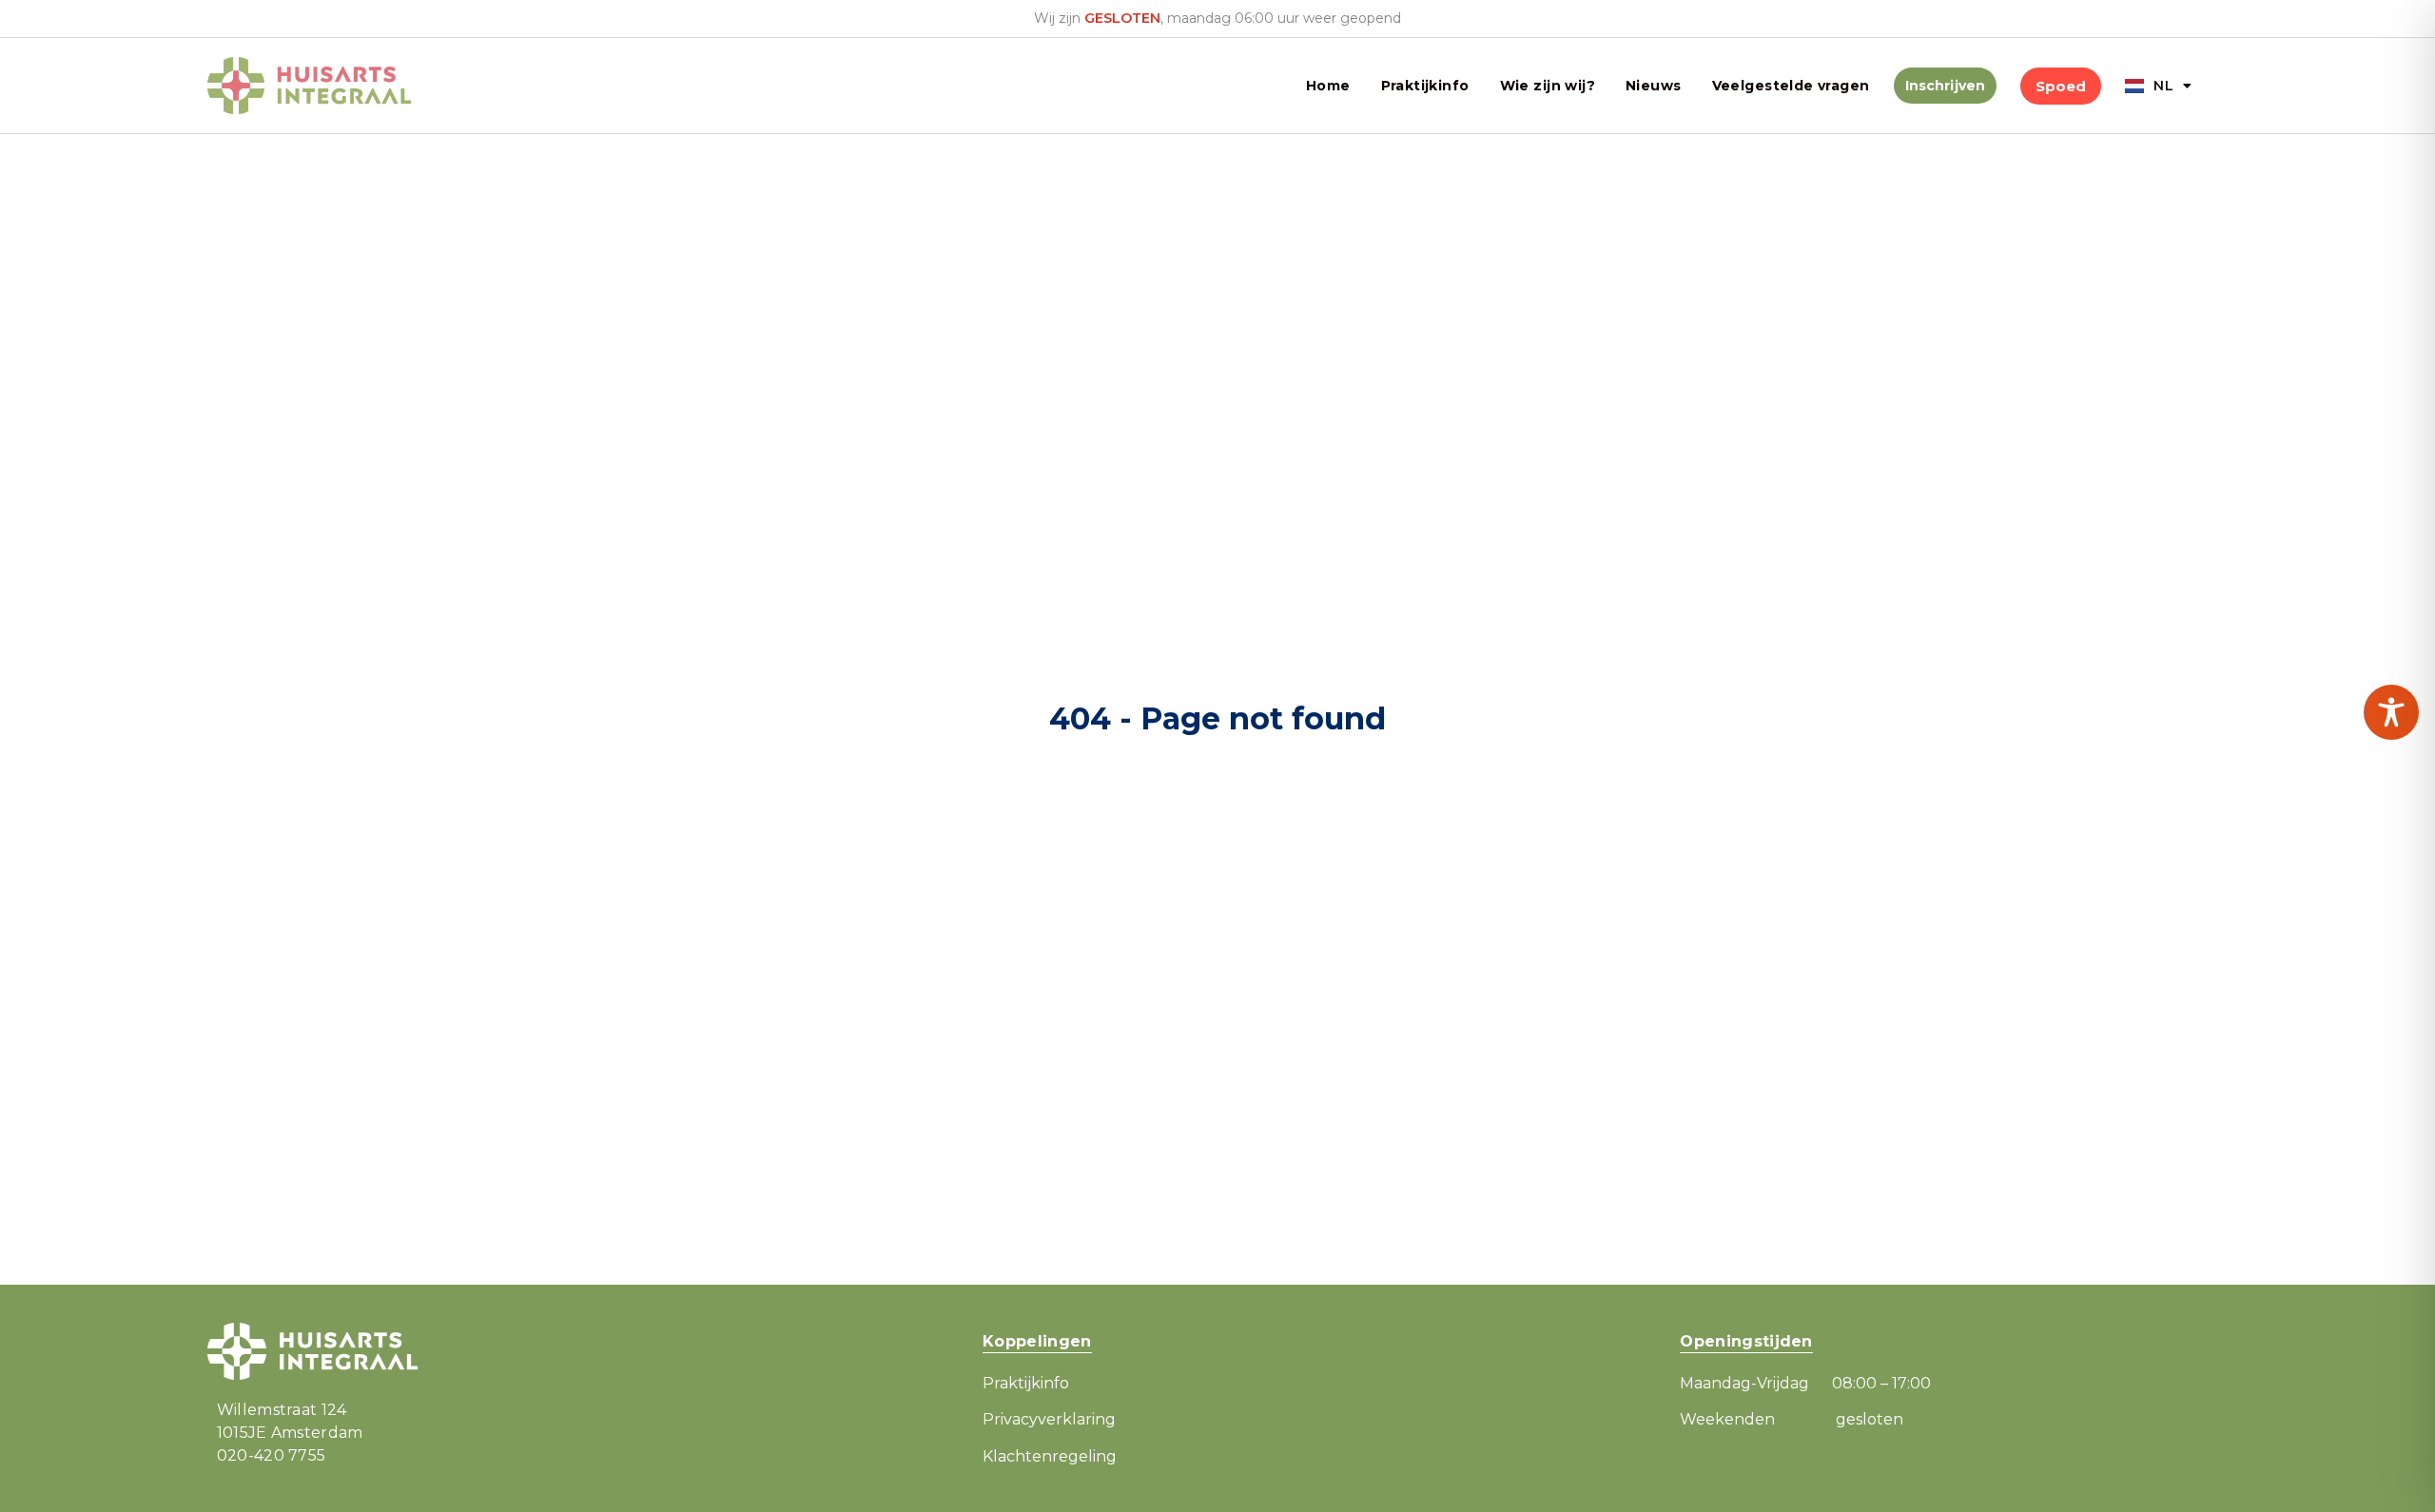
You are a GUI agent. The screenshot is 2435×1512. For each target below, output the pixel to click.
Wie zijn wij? (1548, 86)
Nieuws (1654, 86)
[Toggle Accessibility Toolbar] (2391, 712)
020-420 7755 (272, 1455)
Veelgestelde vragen (1791, 86)
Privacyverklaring (1049, 1419)
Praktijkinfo (1425, 86)
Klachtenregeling (1050, 1456)
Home (1328, 86)
